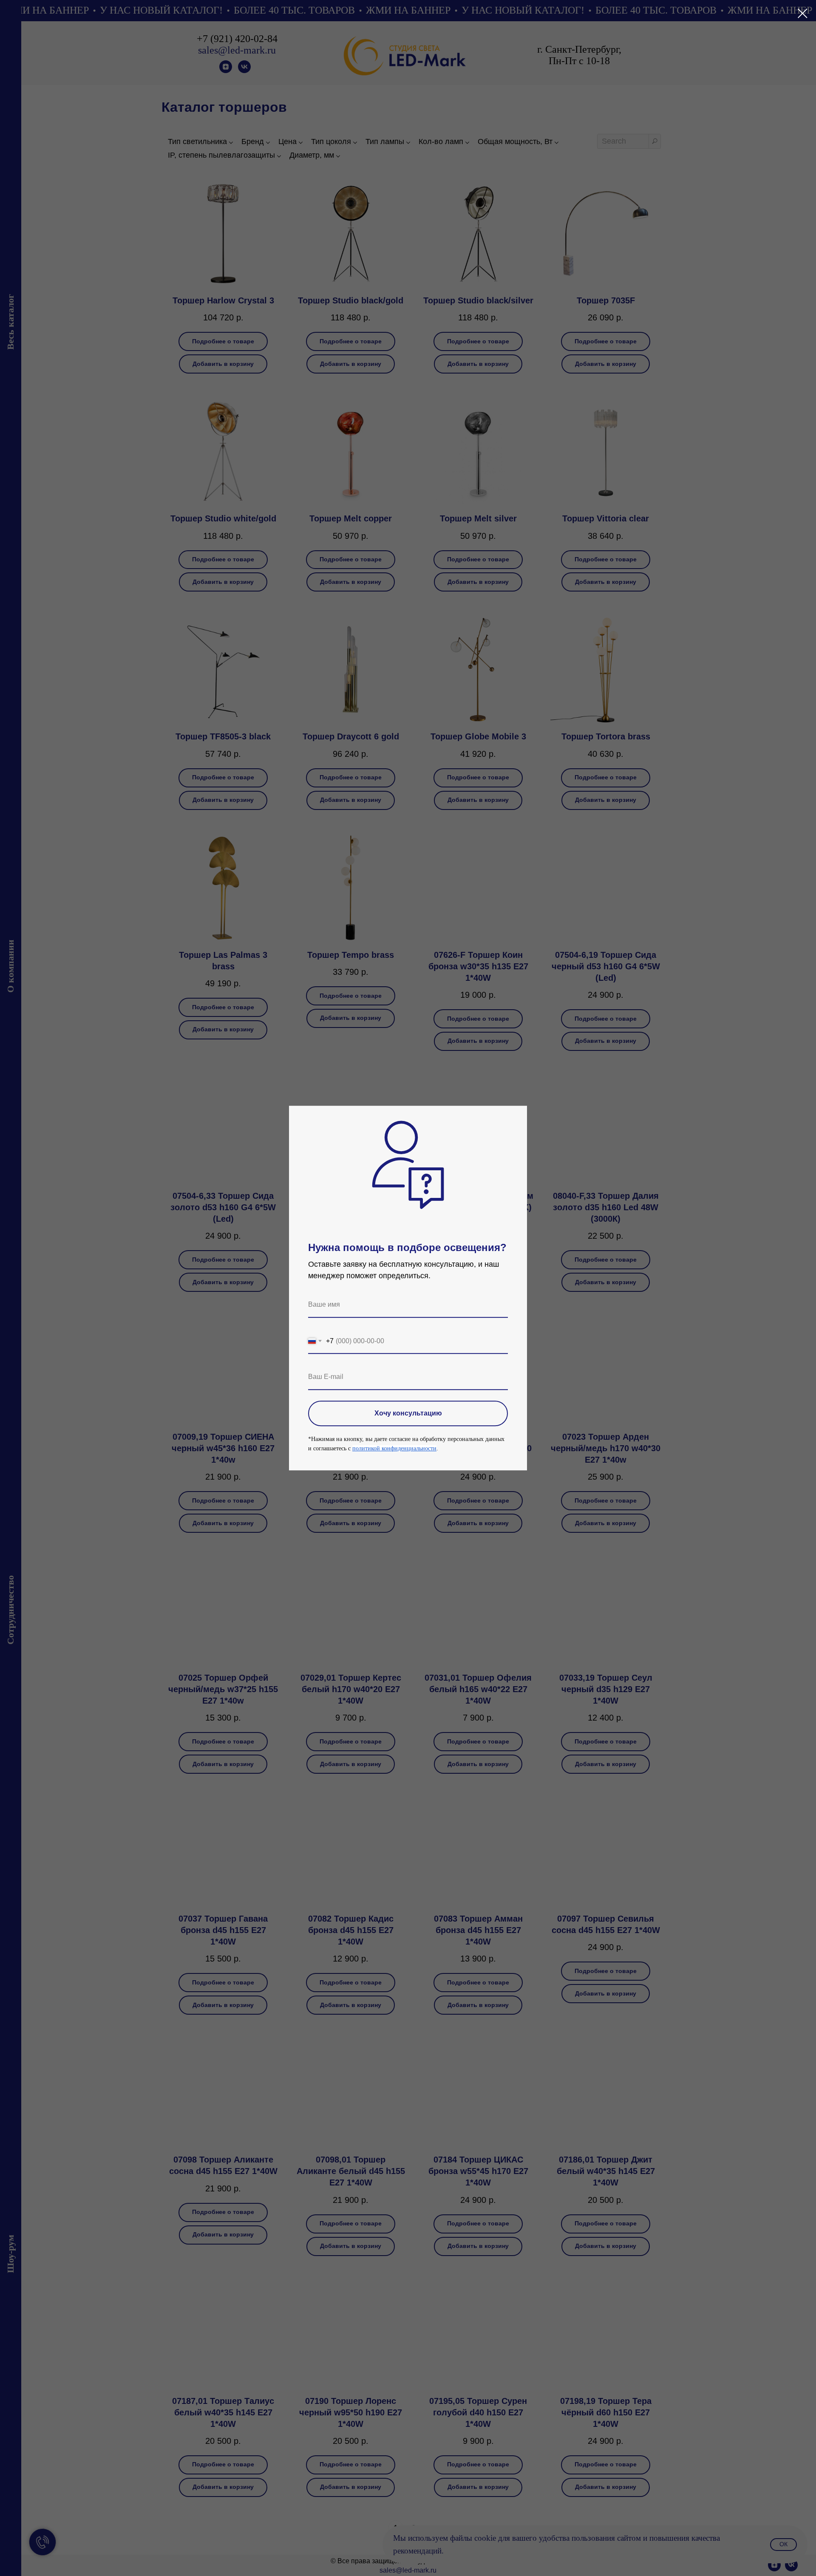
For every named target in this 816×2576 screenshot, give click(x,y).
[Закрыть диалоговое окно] (803, 13)
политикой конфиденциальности (394, 1448)
